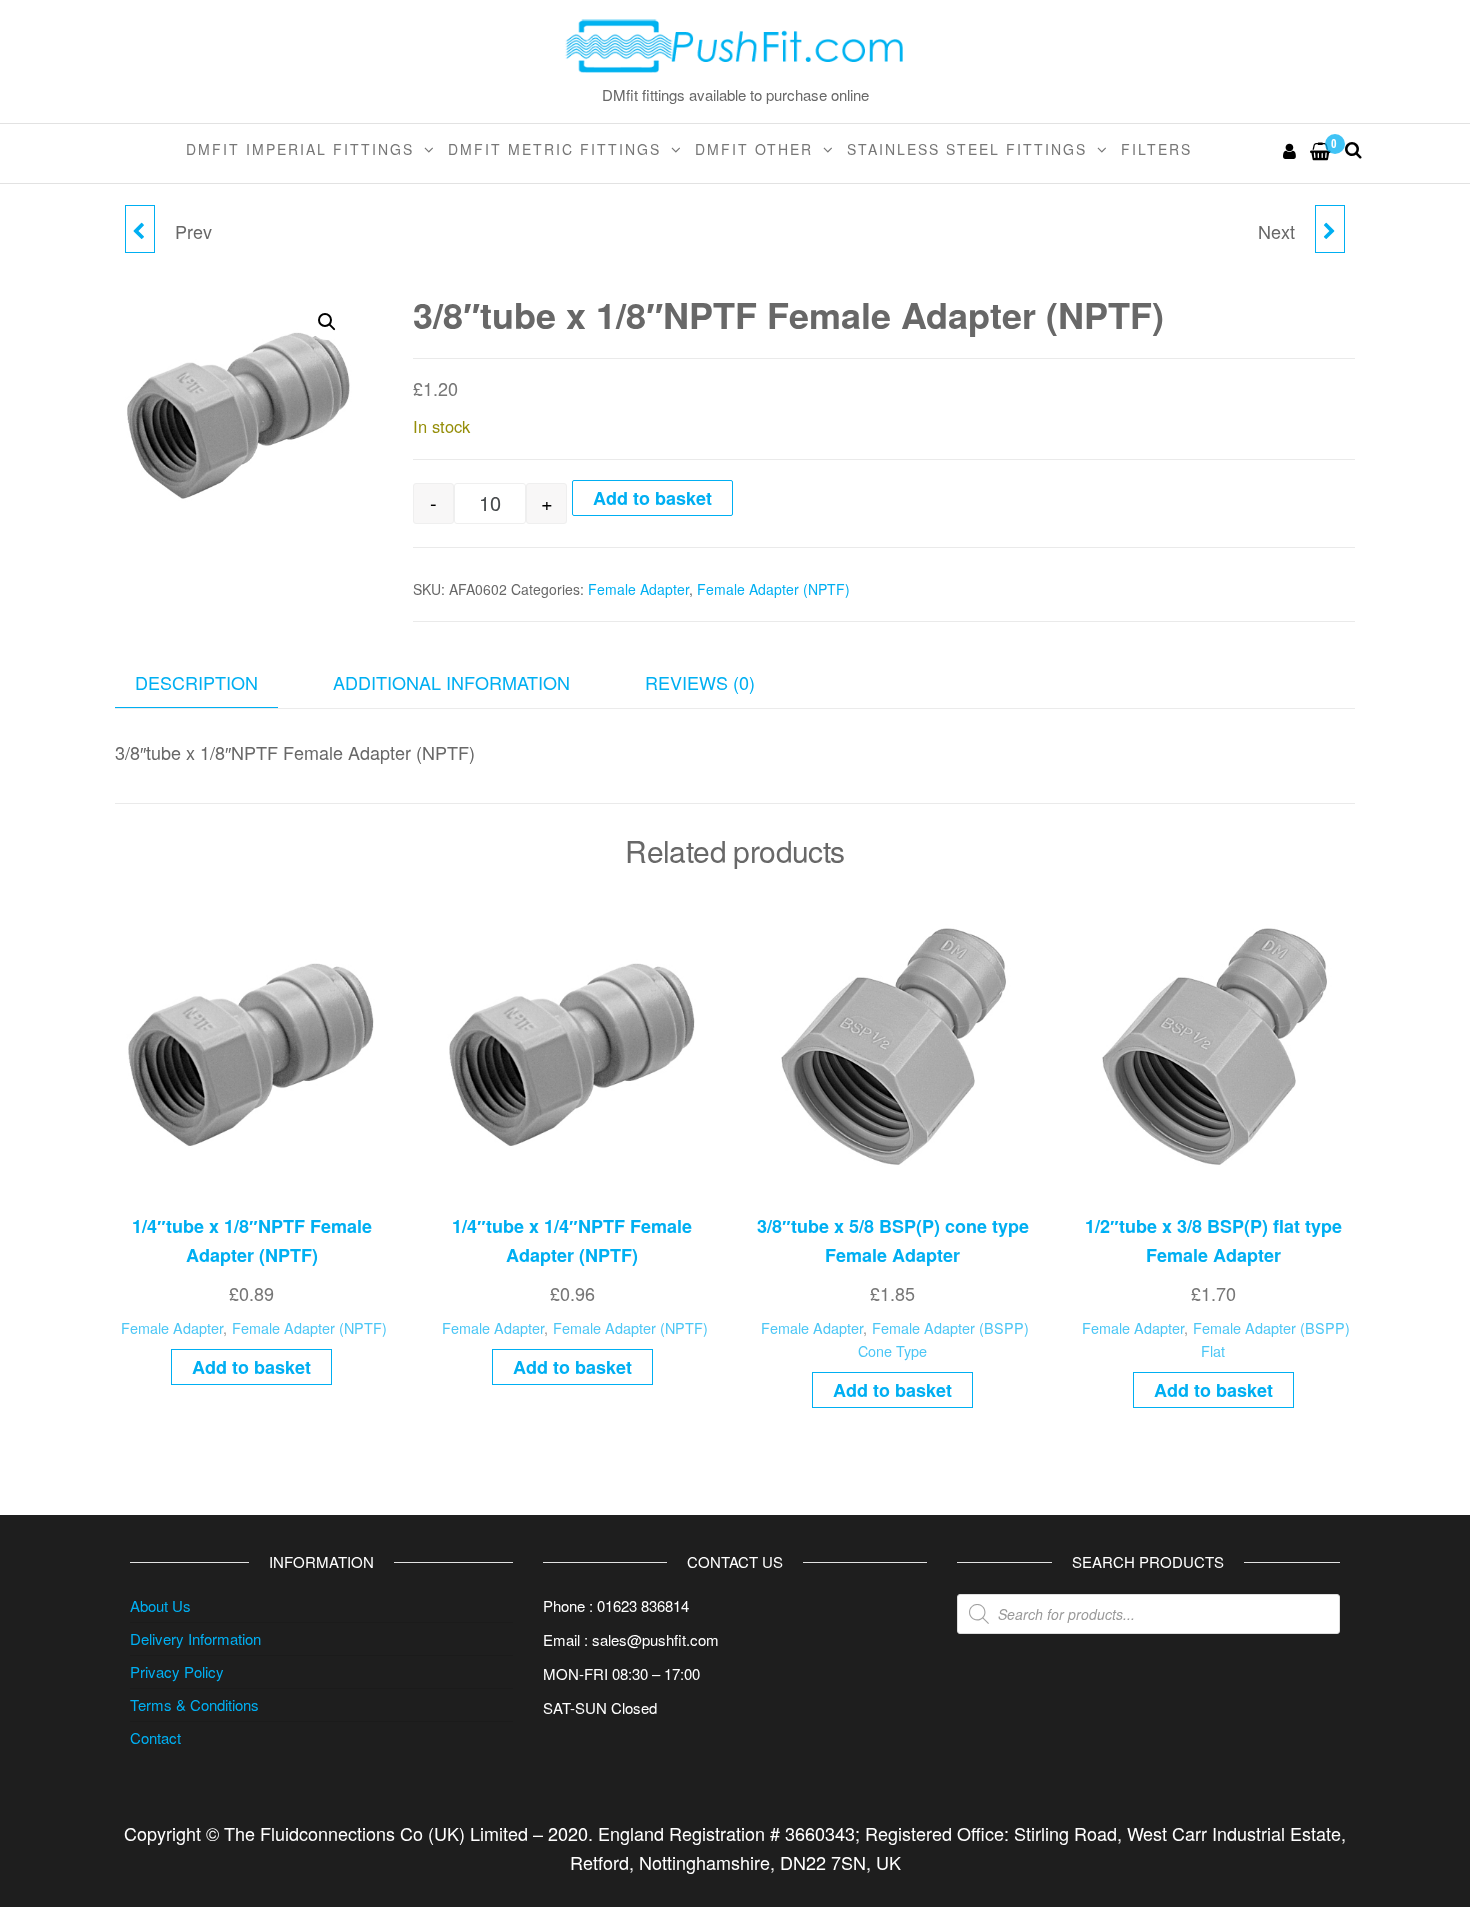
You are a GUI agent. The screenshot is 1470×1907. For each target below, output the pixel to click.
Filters (1156, 149)
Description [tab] (196, 682)
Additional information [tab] (451, 682)
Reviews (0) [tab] (700, 682)
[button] (327, 322)
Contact (155, 1737)
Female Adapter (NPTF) (773, 589)
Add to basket (652, 498)
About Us (160, 1605)
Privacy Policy (177, 1671)
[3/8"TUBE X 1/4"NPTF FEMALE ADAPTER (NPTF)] (140, 229)
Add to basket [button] (251, 1367)
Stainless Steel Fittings (967, 149)
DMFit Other (754, 149)
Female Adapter (638, 589)
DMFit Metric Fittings (554, 149)
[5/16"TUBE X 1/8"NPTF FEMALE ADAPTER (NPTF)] (1330, 229)
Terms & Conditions (194, 1704)
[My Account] (1290, 150)
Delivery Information (195, 1638)
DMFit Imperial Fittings (300, 149)
